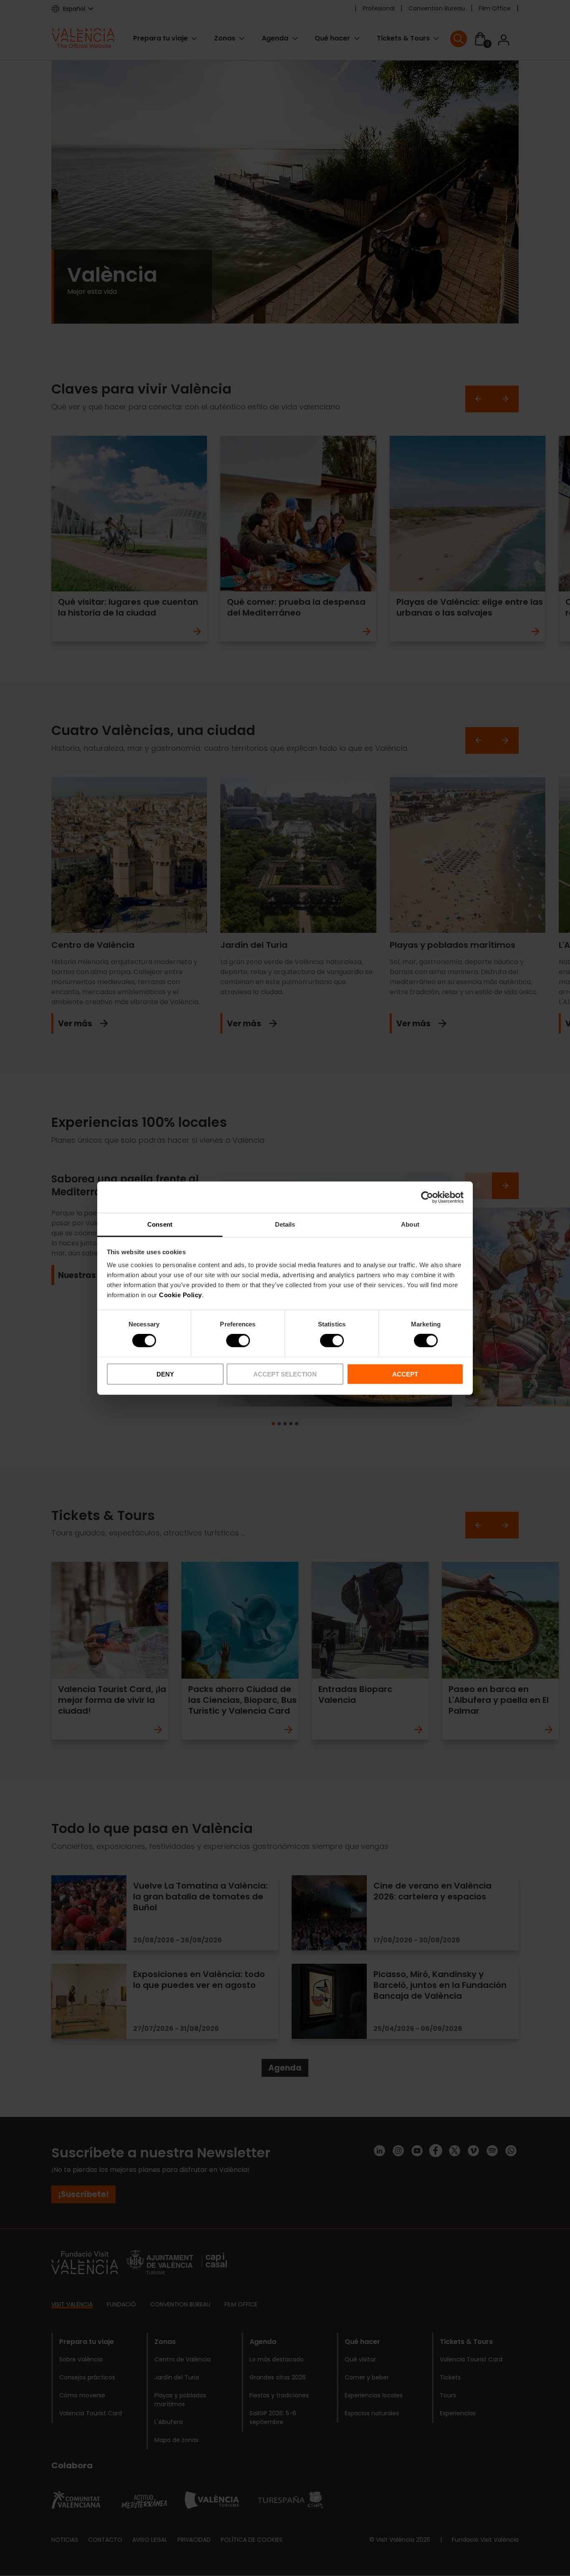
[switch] (238, 1341)
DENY (165, 1374)
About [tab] (410, 1224)
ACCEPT (405, 1374)
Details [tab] (285, 1224)
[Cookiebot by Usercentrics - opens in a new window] (427, 1197)
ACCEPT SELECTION (285, 1374)
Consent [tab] (160, 1224)
